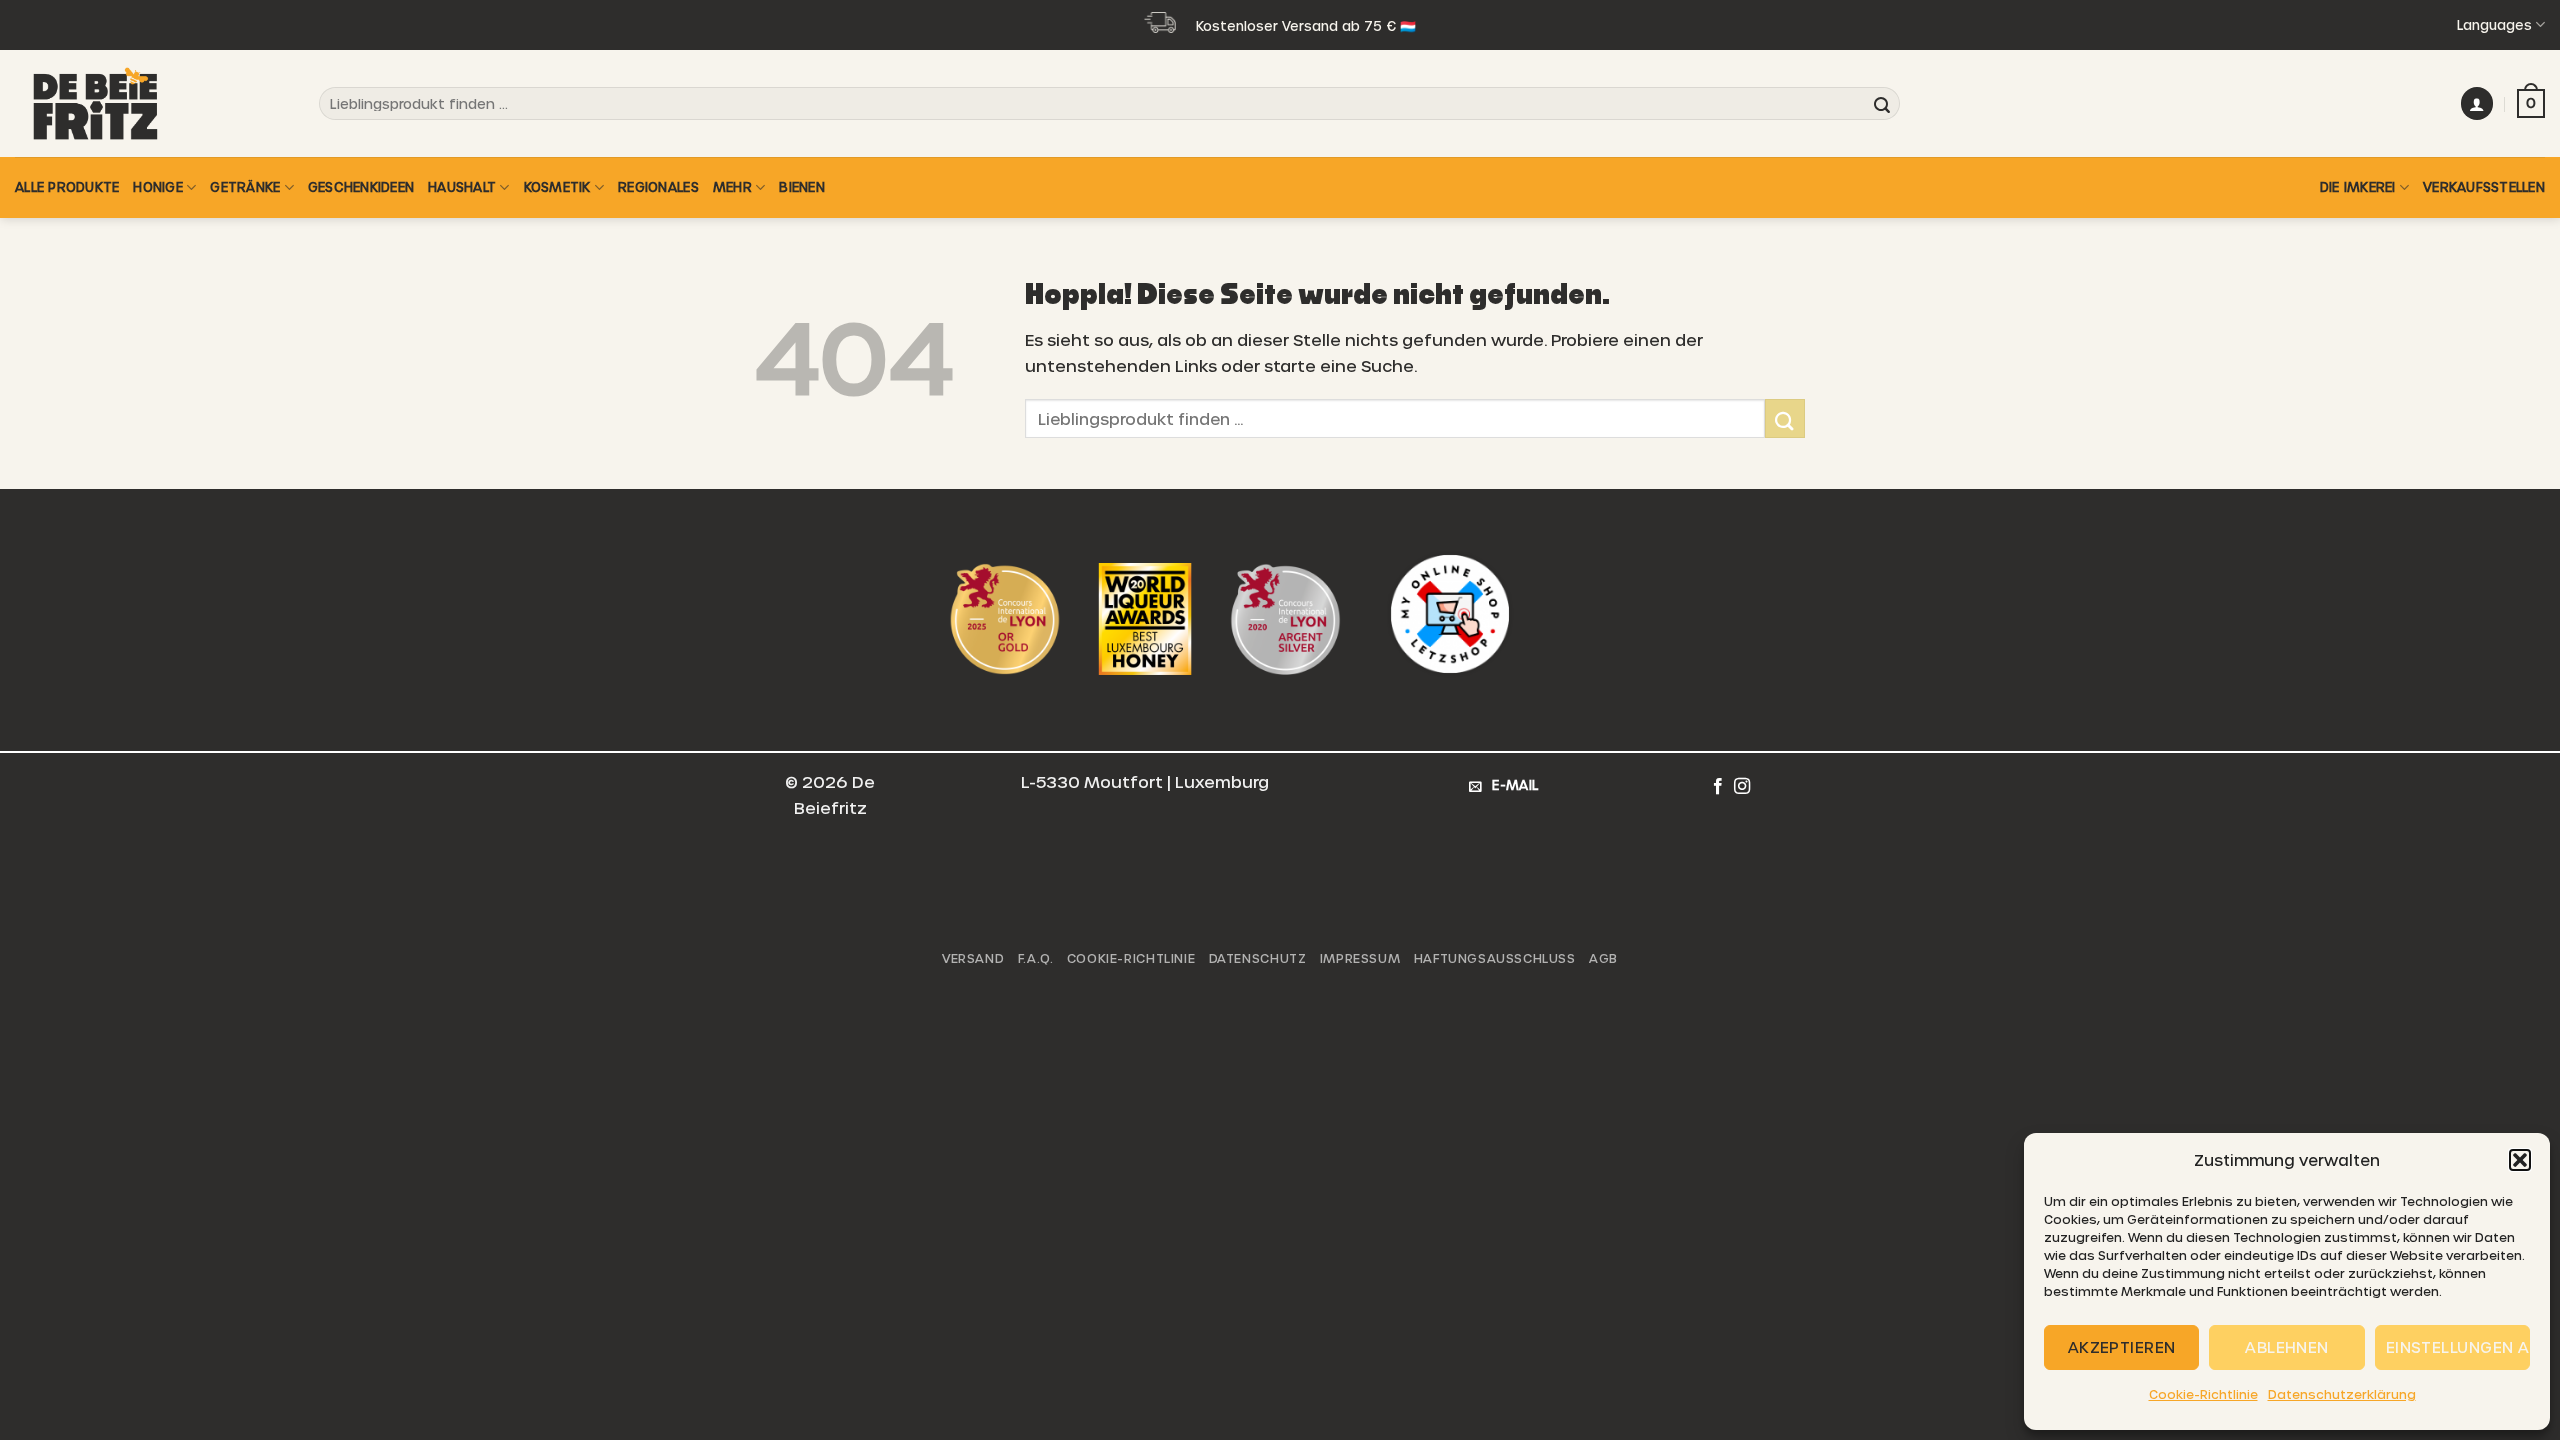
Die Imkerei (2358, 186)
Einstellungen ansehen (2458, 1347)
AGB (1603, 958)
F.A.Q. (1036, 958)
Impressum (1360, 958)
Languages (2494, 24)
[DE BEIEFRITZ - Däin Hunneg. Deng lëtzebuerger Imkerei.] (115, 103)
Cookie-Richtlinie (2203, 1394)
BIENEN (802, 186)
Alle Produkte (67, 186)
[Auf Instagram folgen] (1742, 786)
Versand (973, 958)
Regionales (658, 186)
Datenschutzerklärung (2342, 1394)
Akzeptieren (2122, 1347)
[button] (2520, 1160)
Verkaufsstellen (2484, 186)
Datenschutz (1258, 958)
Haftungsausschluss (1495, 958)
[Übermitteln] (1882, 104)
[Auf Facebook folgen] (1718, 786)
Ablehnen (2287, 1347)
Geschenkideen (361, 186)
